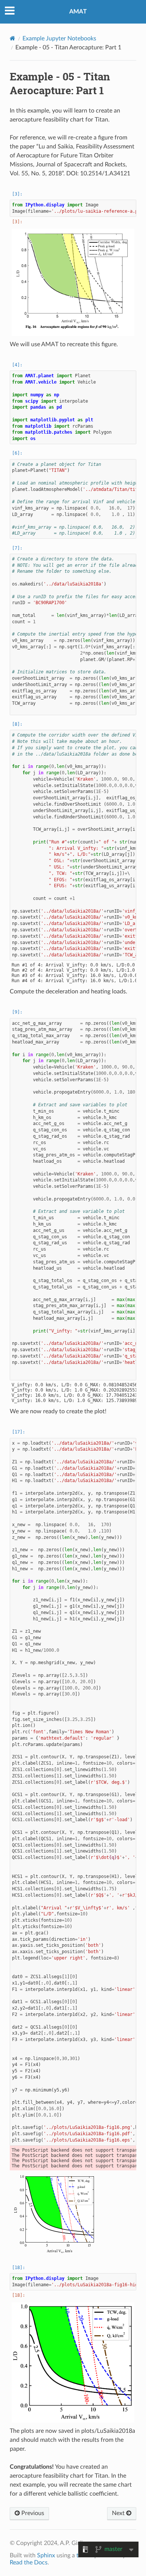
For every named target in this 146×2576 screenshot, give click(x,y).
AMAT (78, 12)
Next (119, 2513)
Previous (32, 2513)
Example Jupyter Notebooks (59, 39)
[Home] (13, 38)
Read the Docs (29, 2563)
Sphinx (46, 2555)
